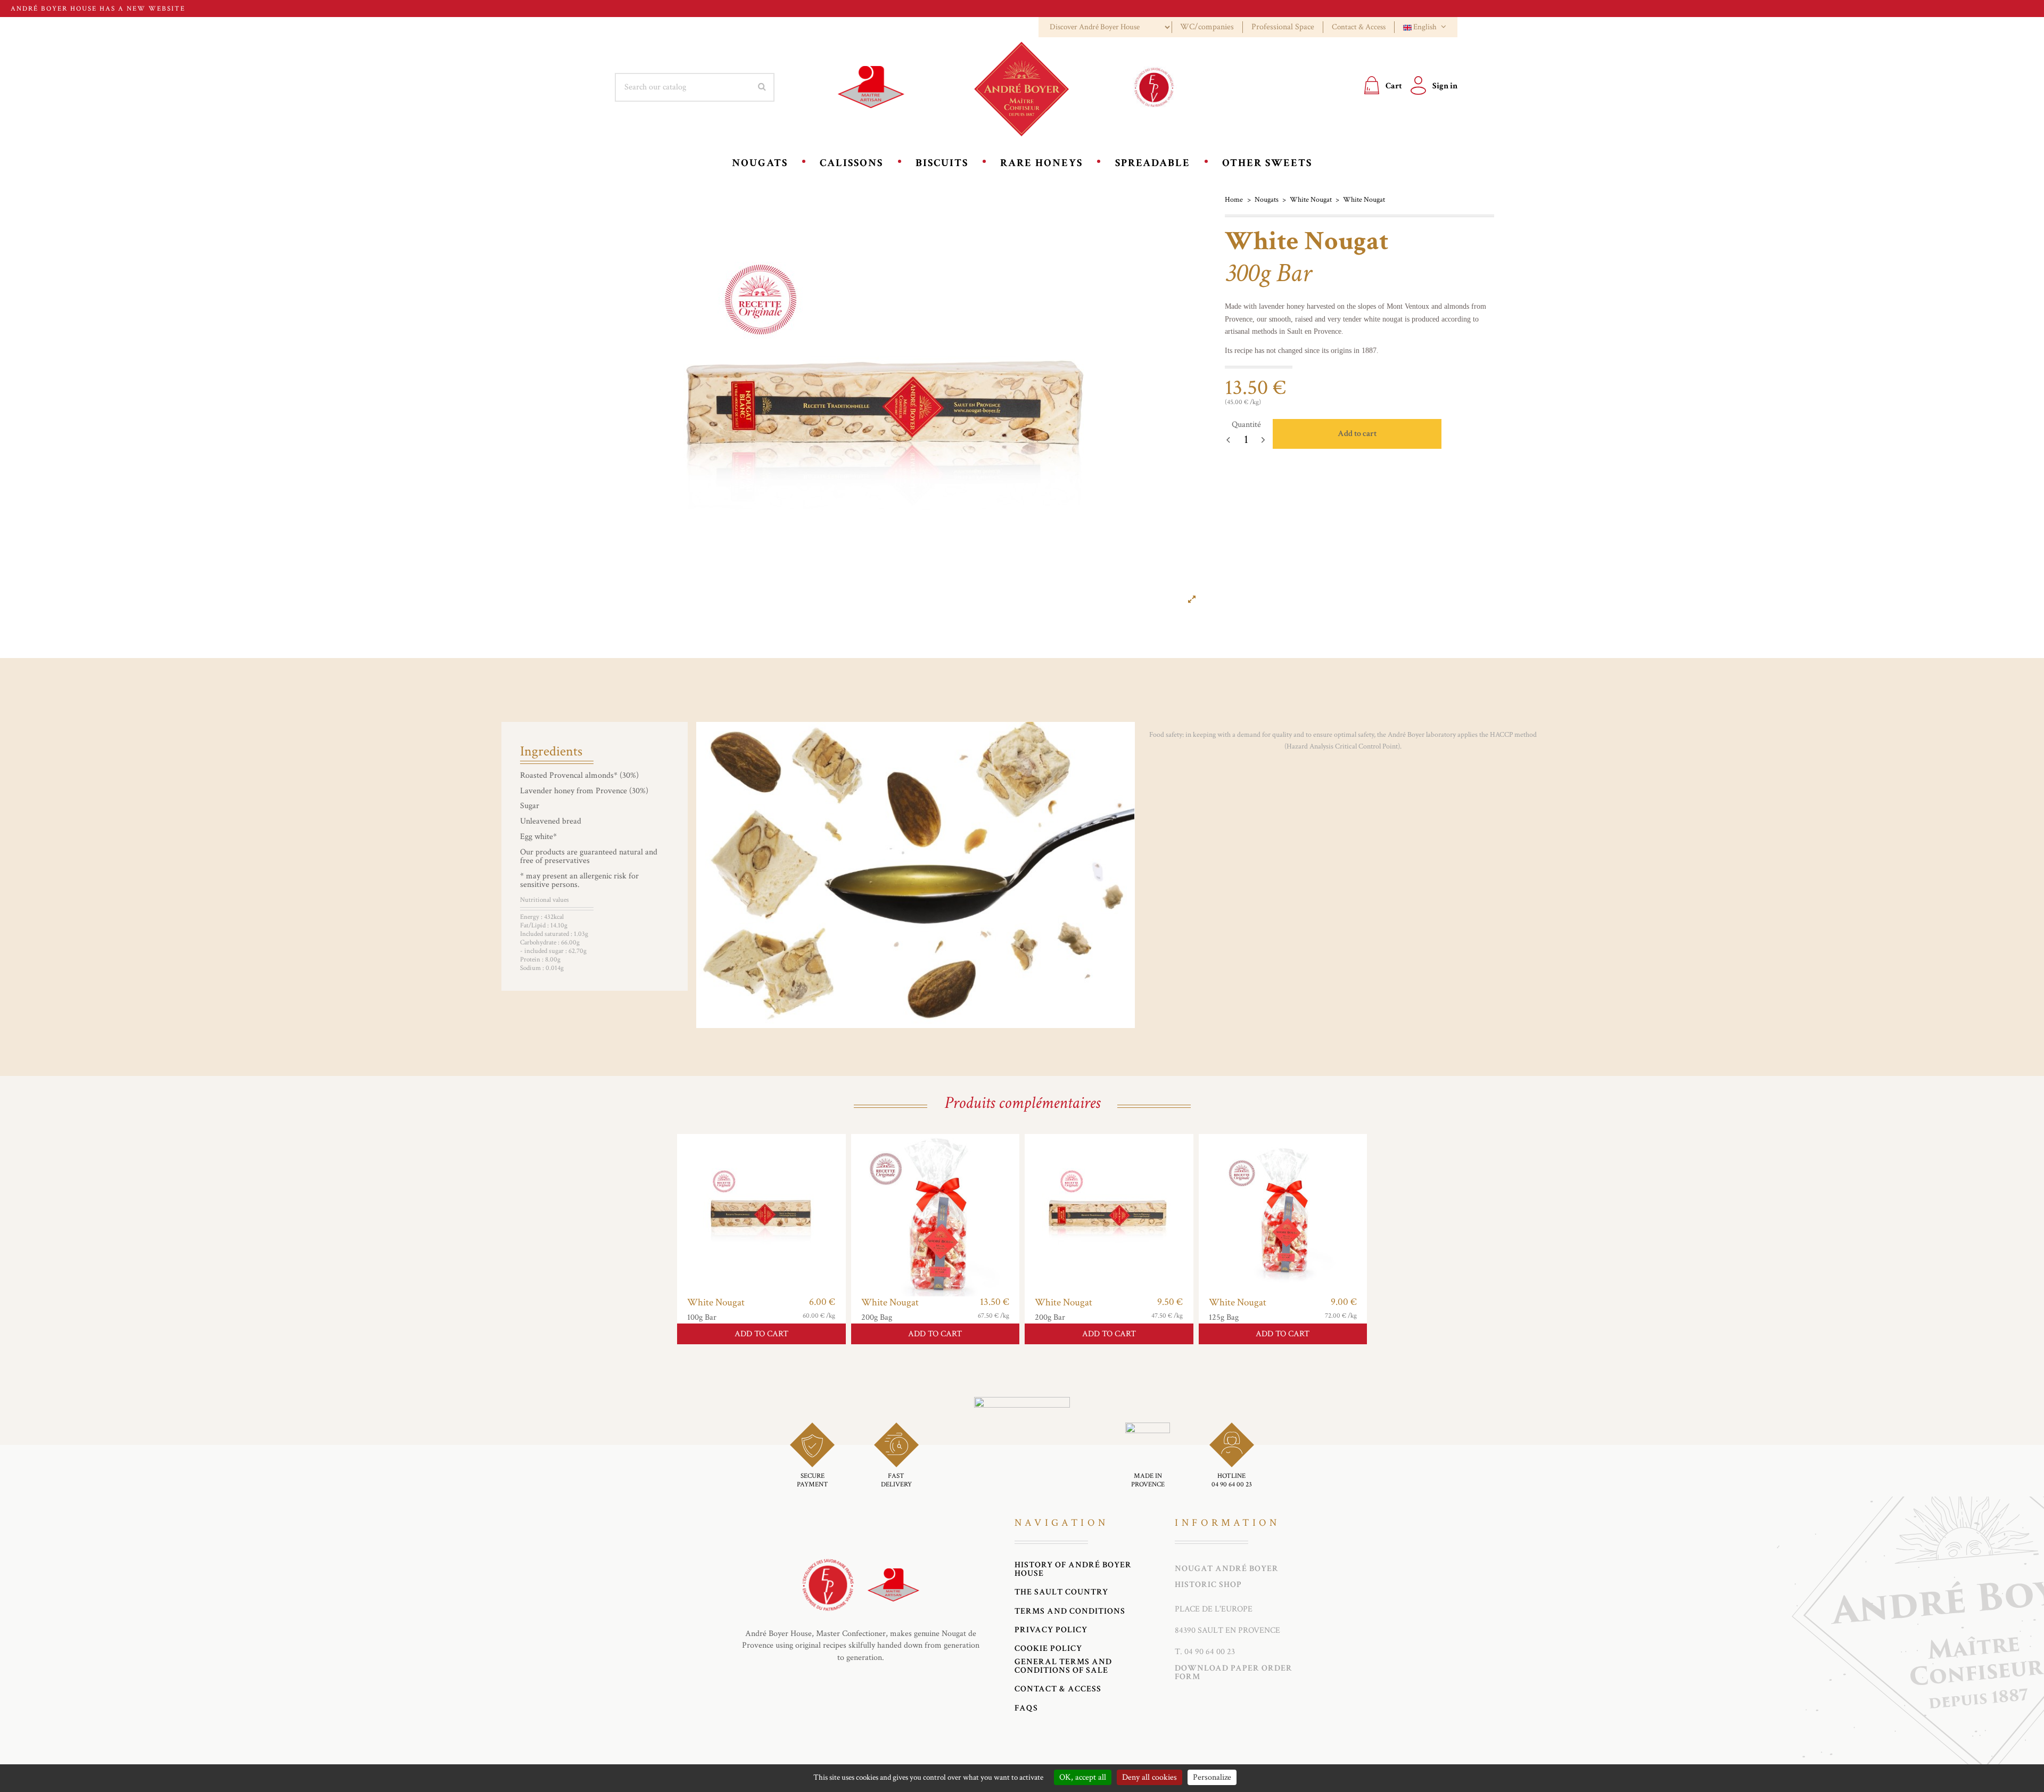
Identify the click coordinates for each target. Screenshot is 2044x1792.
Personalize (1212, 1777)
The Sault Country (1061, 1592)
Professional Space (1283, 27)
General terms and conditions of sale (1063, 1666)
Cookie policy (1048, 1649)
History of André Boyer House (1073, 1569)
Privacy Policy (1051, 1630)
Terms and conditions (1070, 1612)
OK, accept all (1083, 1777)
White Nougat (716, 1302)
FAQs (1026, 1708)
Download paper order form (1234, 1672)
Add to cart (1357, 434)
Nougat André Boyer (1227, 1569)
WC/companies (1207, 27)
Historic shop (1208, 1585)
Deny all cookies (1149, 1777)
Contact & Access (1359, 27)
